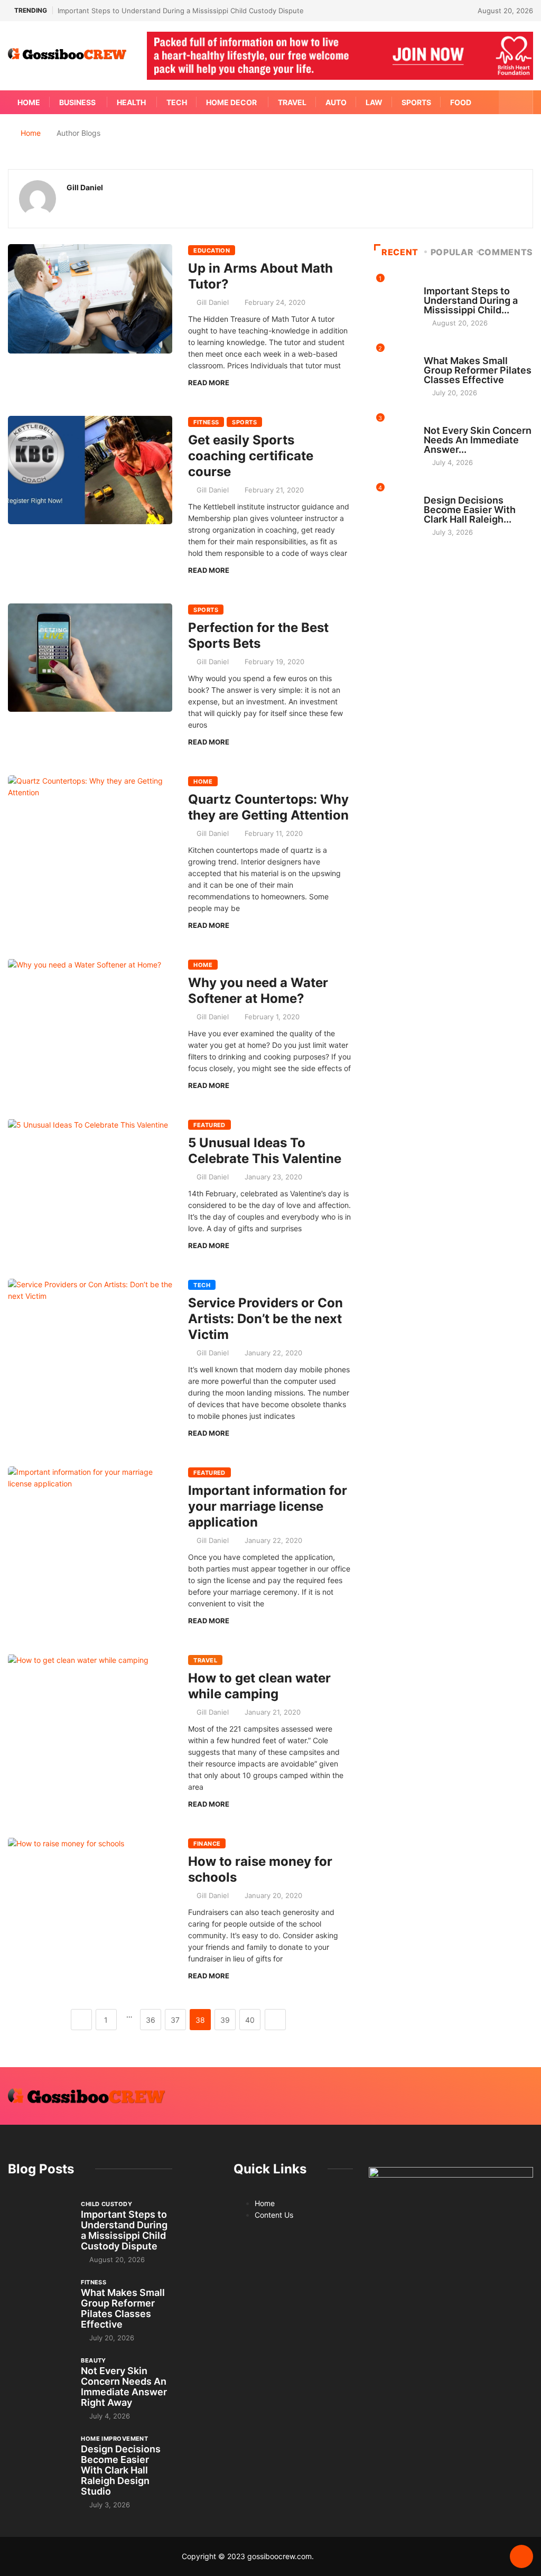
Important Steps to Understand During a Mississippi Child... (471, 300)
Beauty (436, 421)
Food (461, 102)
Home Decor (231, 102)
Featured (209, 1125)
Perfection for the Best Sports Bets (258, 635)
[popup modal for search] (516, 102)
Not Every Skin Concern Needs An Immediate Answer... (478, 440)
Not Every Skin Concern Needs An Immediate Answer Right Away (124, 2387)
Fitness (206, 422)
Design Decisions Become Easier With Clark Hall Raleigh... (470, 510)
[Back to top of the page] (521, 2557)
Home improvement (457, 490)
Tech (177, 102)
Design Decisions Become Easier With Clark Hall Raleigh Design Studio (121, 2470)
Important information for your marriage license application (268, 1506)
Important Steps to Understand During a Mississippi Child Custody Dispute (181, 11)
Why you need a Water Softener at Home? (258, 991)
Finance (207, 1844)
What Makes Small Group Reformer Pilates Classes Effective (478, 370)
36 (151, 2020)
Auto (336, 102)
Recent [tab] (400, 252)
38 (200, 2020)
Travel (292, 102)
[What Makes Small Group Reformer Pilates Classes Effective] (39, 2301)
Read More (209, 383)
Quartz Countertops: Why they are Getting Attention (268, 807)
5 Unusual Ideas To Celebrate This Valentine (265, 1151)
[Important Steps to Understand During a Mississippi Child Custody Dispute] (39, 2223)
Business (77, 102)
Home (29, 102)
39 (225, 2020)
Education (212, 250)
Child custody (449, 281)
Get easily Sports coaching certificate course (251, 456)
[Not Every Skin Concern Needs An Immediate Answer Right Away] (39, 2379)
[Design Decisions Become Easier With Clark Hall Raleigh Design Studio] (39, 2457)
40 (250, 2020)
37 (175, 2020)
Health (131, 102)
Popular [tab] (452, 252)
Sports (416, 102)
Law (374, 102)
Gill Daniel (213, 302)
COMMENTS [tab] (506, 252)
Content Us (274, 2215)
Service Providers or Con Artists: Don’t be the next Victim (265, 1319)
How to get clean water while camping (259, 1686)
